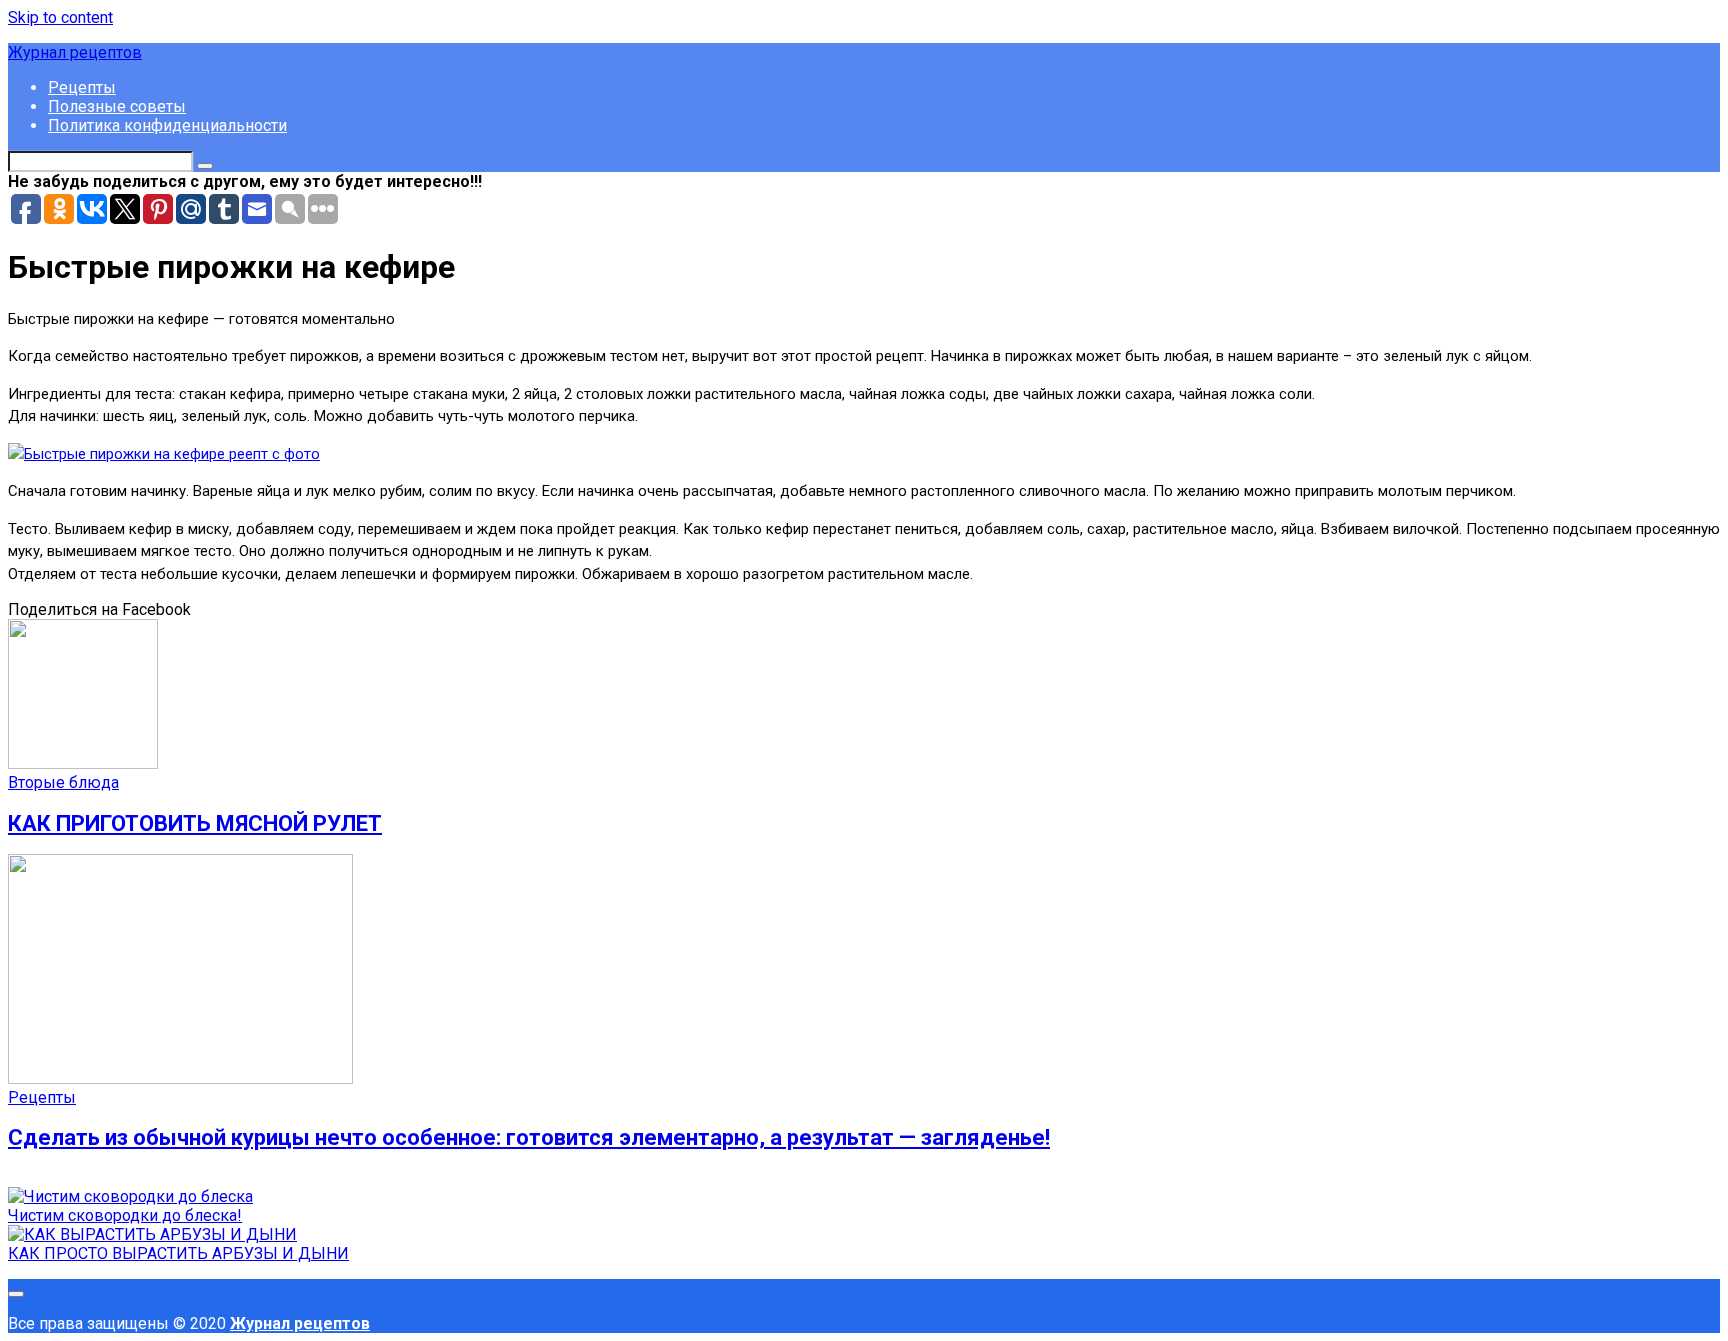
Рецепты (82, 87)
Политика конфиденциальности (167, 125)
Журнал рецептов (75, 52)
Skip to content (60, 17)
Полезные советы (117, 106)
